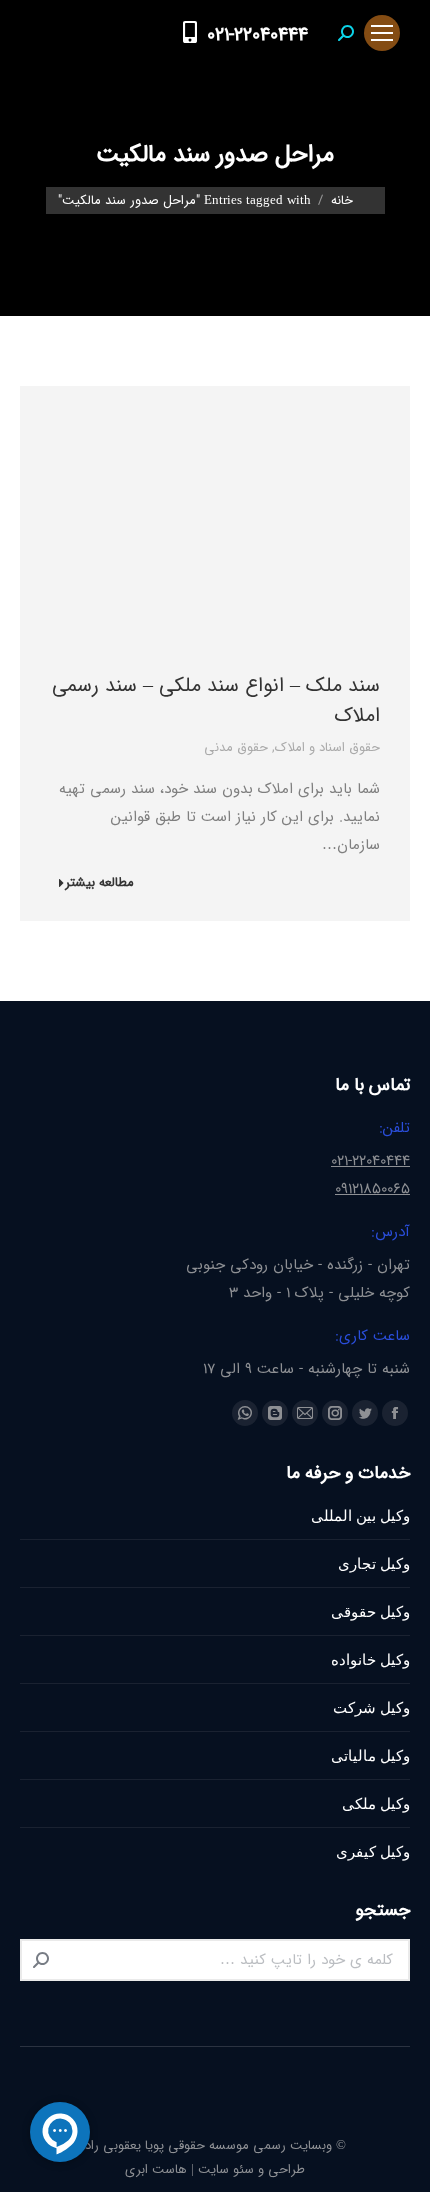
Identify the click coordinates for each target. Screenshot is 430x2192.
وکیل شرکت (371, 1707)
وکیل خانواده (370, 1659)
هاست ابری (156, 2169)
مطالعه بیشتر (99, 883)
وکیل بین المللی (360, 1515)
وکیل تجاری (374, 1563)
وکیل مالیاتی (370, 1755)
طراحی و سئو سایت (251, 2169)
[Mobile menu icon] (382, 33)
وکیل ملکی (376, 1803)
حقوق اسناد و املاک (327, 747)
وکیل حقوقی (370, 1611)
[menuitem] (151, 33)
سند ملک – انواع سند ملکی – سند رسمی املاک (216, 700)
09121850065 (372, 1189)
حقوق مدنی (236, 747)
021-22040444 (257, 35)
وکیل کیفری (373, 1851)
